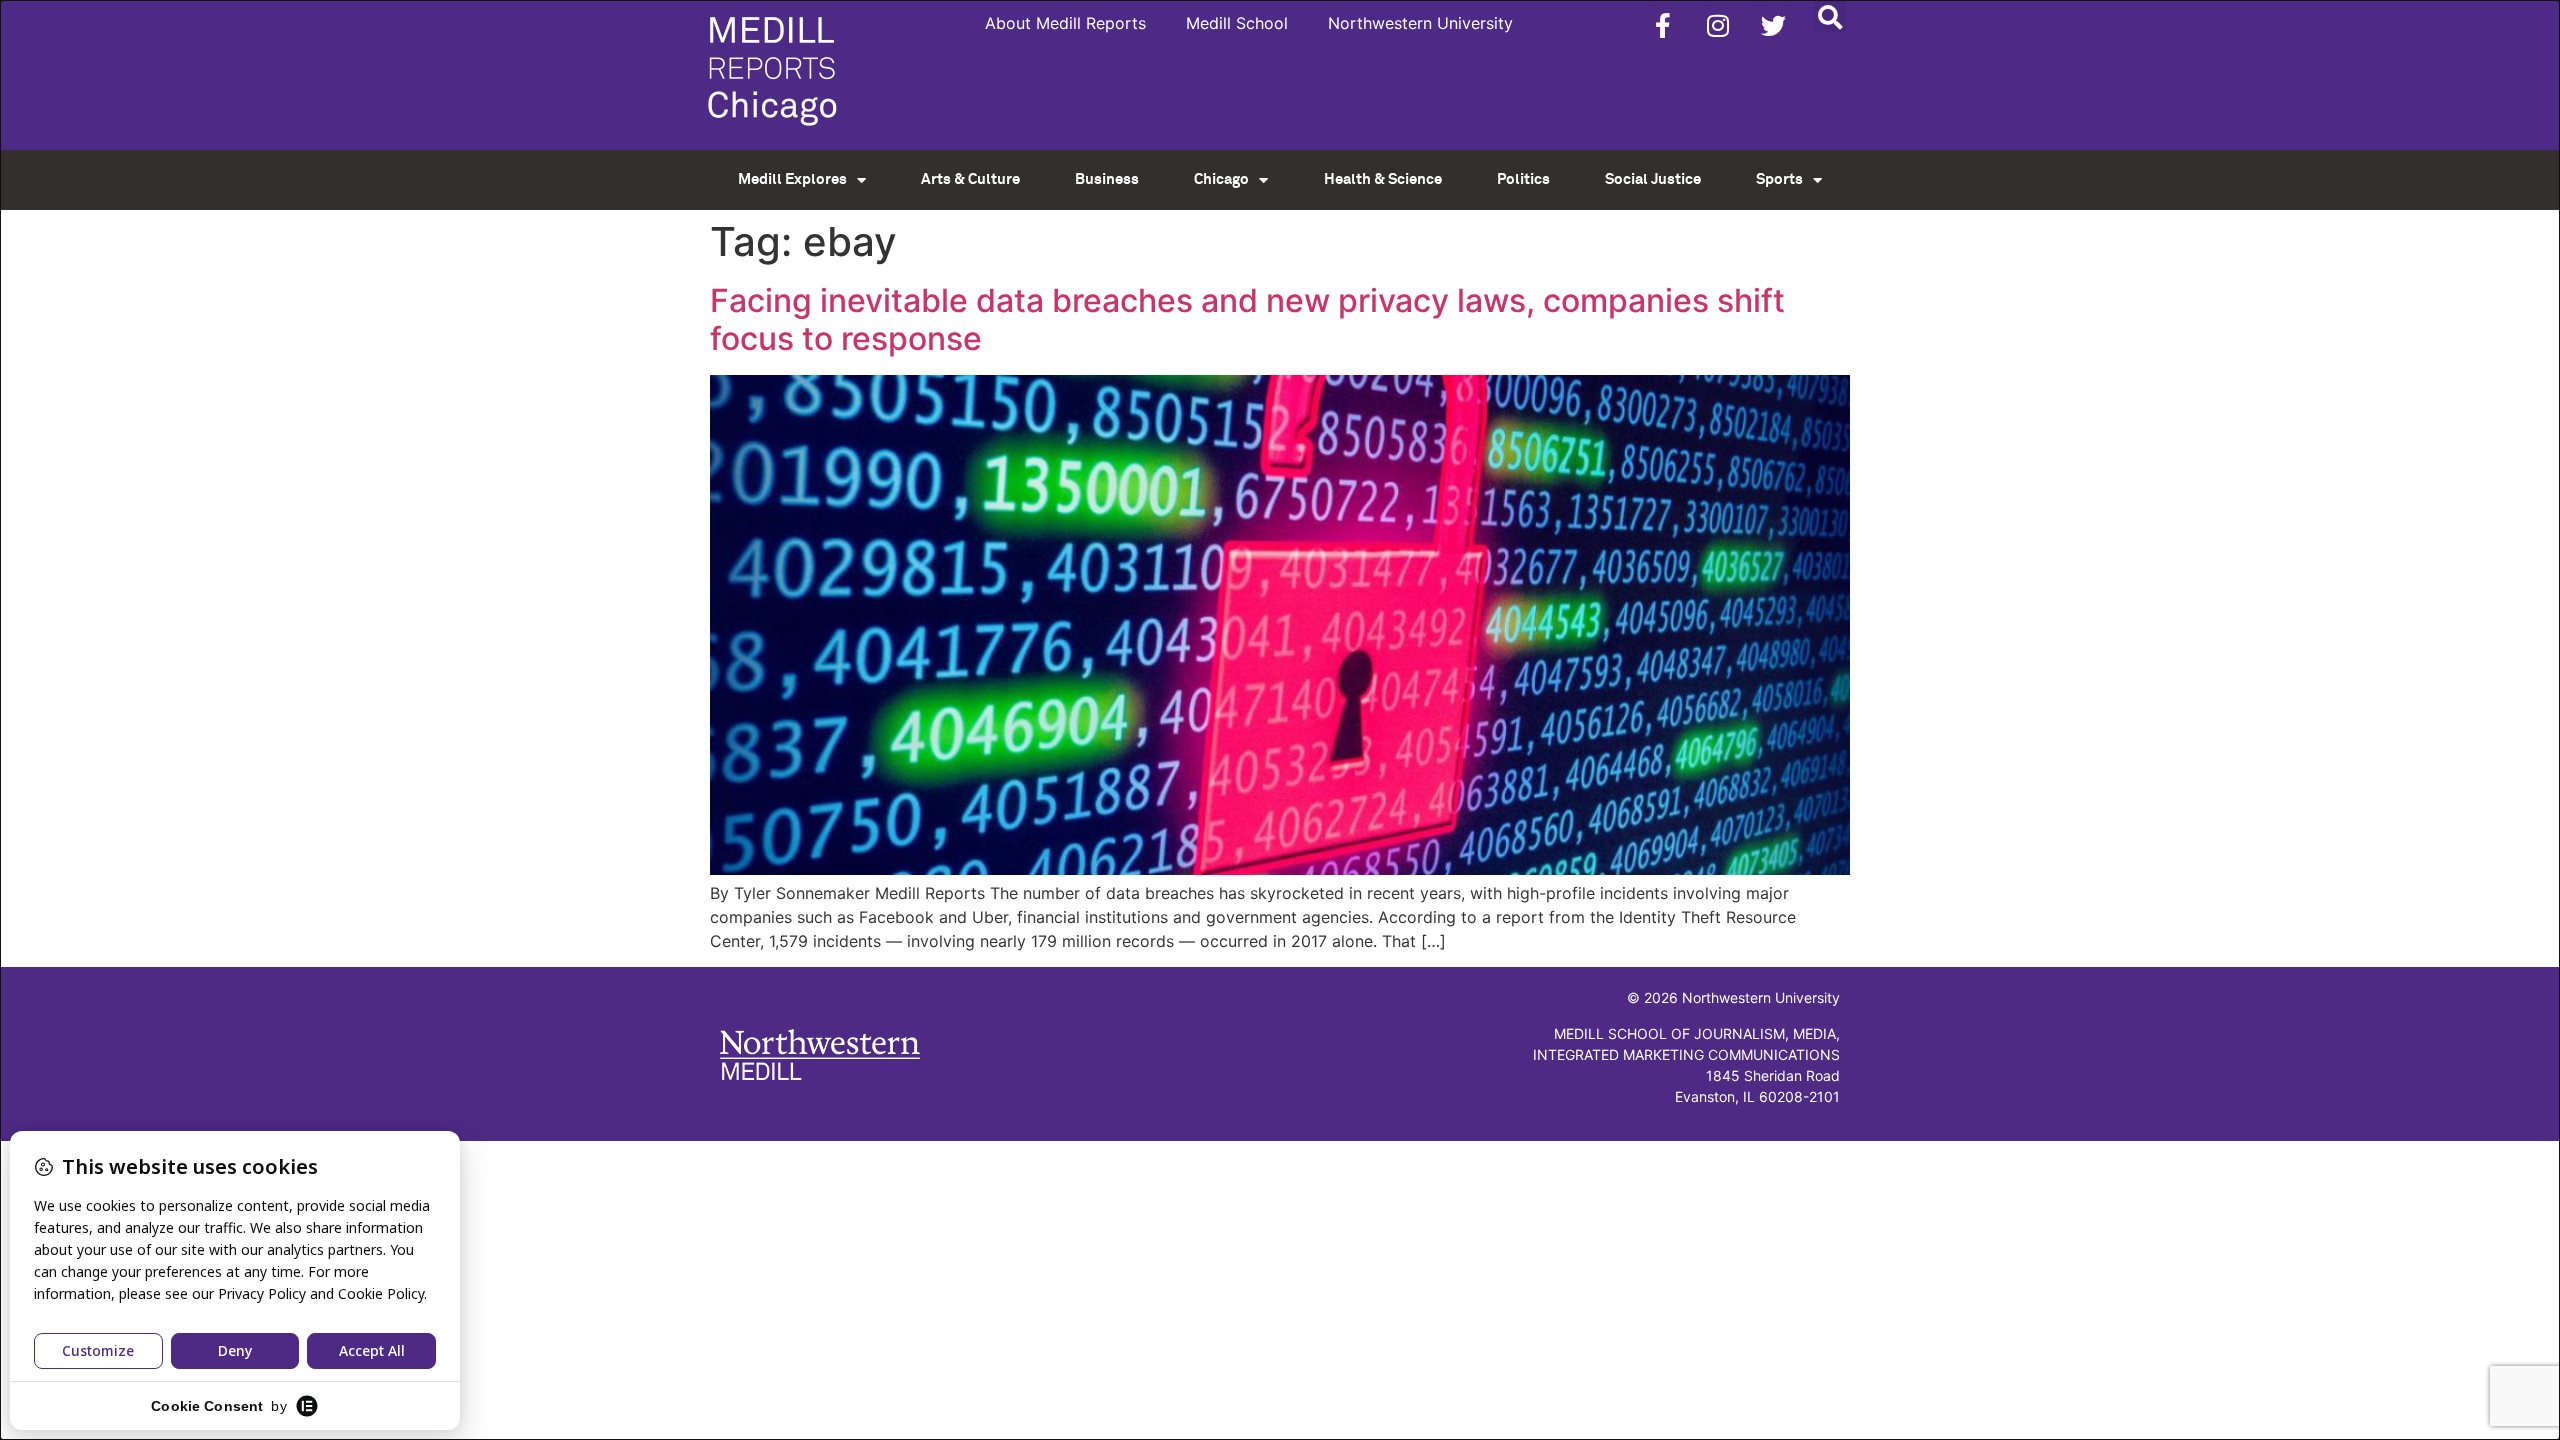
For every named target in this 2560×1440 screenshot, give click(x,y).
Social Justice (1653, 179)
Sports (1779, 179)
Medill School (1237, 23)
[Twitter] (1773, 25)
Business (1107, 179)
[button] (1829, 16)
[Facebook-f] (1663, 25)
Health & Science (1383, 179)
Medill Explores (792, 179)
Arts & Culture (970, 179)
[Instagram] (1718, 25)
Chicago (1221, 179)
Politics (1523, 179)
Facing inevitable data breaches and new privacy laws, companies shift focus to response (1247, 319)
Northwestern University (1420, 23)
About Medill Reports (1065, 23)
